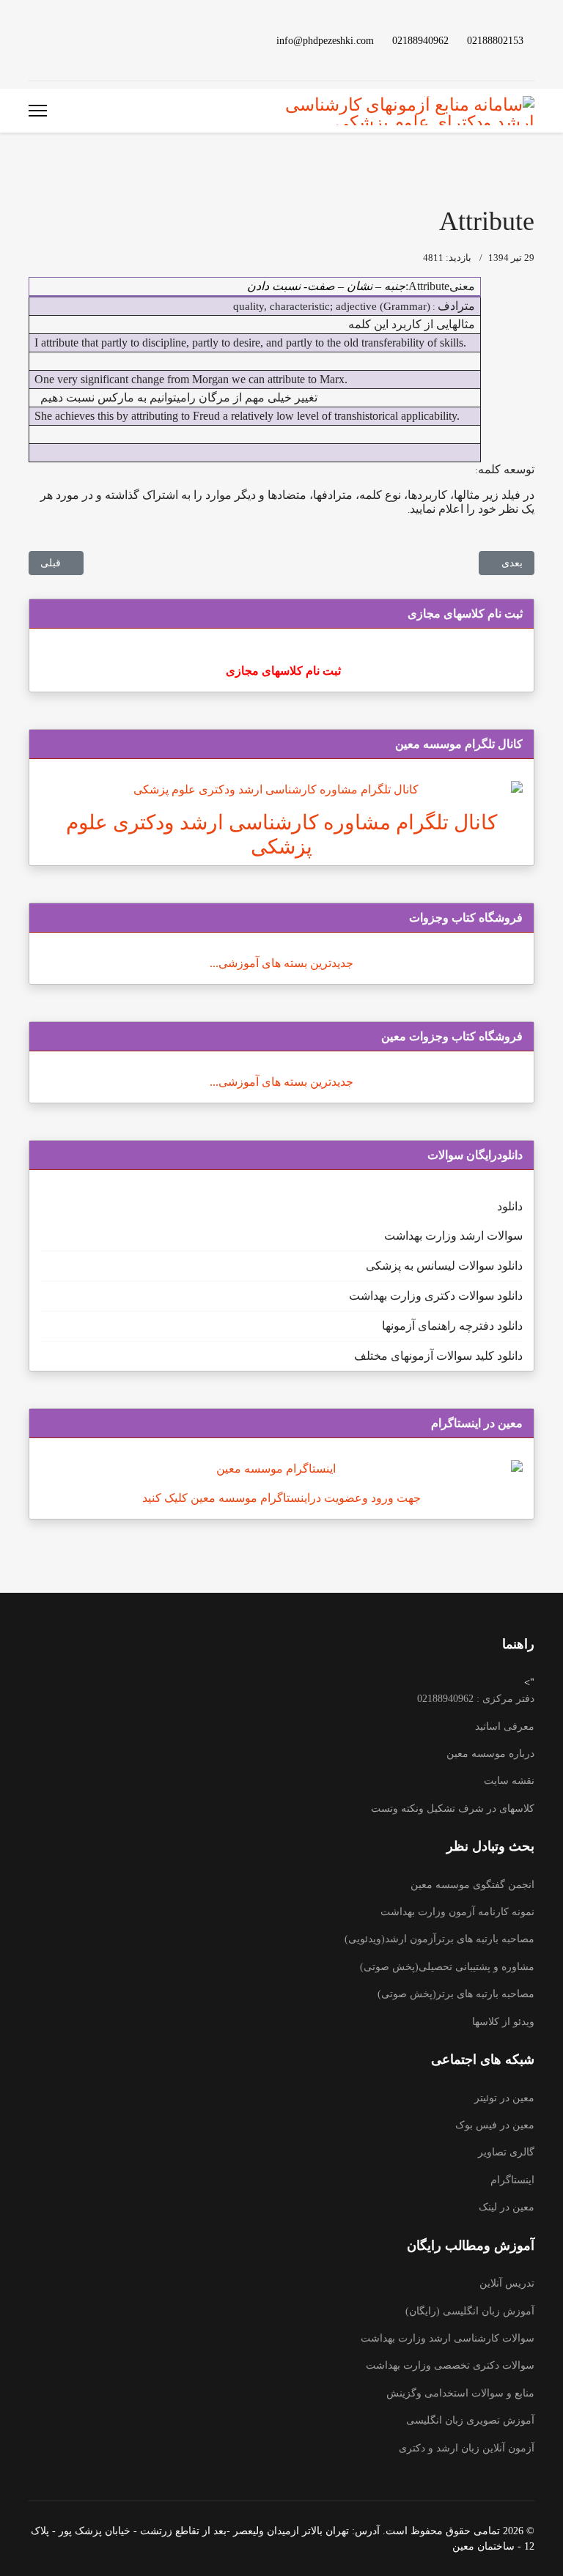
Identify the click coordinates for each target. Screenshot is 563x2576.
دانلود (510, 1206)
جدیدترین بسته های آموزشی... (281, 963)
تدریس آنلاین (507, 2283)
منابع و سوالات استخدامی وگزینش (460, 2393)
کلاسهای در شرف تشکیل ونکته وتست (453, 1809)
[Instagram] (56, 40)
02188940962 (420, 40)
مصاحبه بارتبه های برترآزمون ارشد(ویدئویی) (439, 1939)
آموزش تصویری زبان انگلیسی (470, 2420)
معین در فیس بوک (495, 2125)
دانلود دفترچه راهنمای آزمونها (452, 1326)
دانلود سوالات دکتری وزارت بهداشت (436, 1296)
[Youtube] (103, 40)
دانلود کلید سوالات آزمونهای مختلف (438, 1356)
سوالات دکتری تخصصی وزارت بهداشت (450, 2365)
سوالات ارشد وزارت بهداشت (453, 1236)
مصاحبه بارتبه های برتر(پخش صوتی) (456, 1994)
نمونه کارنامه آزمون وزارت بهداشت (457, 1912)
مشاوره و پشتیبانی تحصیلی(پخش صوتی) (447, 1967)
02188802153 (495, 40)
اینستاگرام (512, 2180)
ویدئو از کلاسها (503, 2022)
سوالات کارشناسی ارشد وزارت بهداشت (448, 2338)
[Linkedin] (80, 40)
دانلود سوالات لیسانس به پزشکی (444, 1266)
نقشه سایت (509, 1781)
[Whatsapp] (33, 40)
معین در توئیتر (504, 2098)
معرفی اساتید (505, 1726)
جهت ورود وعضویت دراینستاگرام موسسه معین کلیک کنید (281, 1498)
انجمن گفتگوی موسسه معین (472, 1885)
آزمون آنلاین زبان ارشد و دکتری (467, 2448)
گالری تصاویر (506, 2152)
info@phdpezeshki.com (325, 40)
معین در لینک (507, 2207)
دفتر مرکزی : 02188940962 (476, 1699)
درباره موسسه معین (490, 1754)
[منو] (38, 111)
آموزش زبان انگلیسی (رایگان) (470, 2311)
